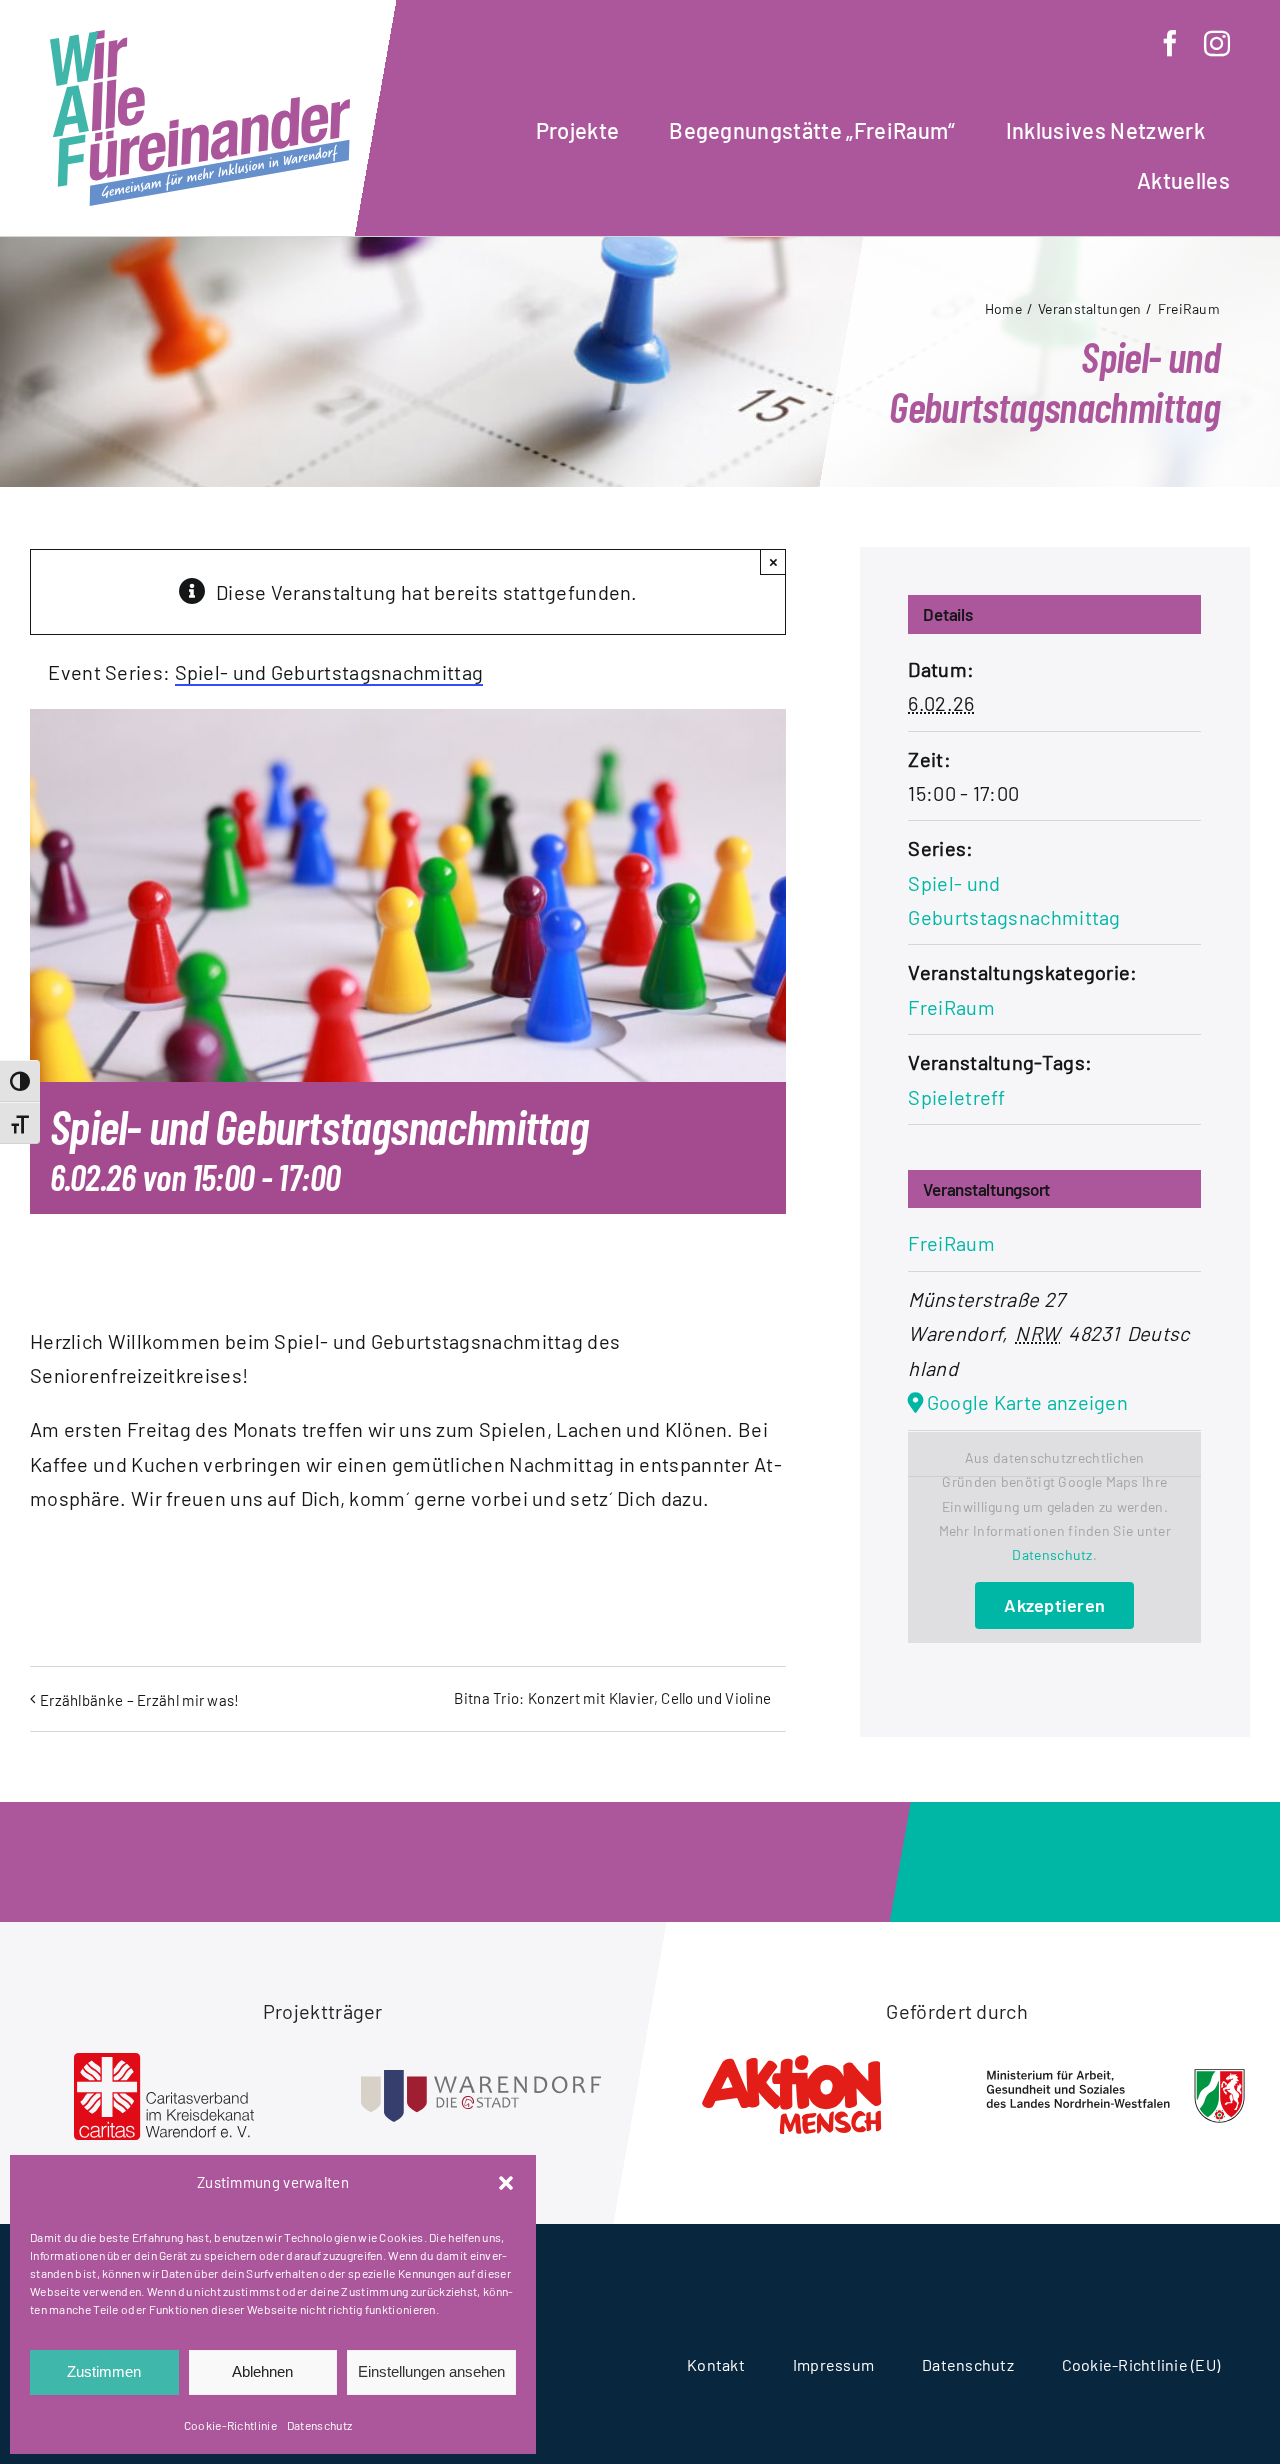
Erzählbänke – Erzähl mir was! (140, 1700)
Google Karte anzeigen (1027, 1402)
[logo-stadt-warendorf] (481, 2080)
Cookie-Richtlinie (230, 2425)
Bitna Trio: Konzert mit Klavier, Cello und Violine (612, 1698)
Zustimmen (104, 2371)
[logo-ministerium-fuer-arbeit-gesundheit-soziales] (1116, 2078)
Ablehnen (262, 2371)
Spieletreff (956, 1097)
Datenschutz (319, 2425)
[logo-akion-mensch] (799, 2058)
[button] (506, 2183)
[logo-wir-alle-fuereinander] (200, 40)
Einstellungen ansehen (431, 2371)
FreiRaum (951, 1007)
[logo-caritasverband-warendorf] (164, 2063)
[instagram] (1217, 43)
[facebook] (1170, 43)
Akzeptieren (1054, 1605)
